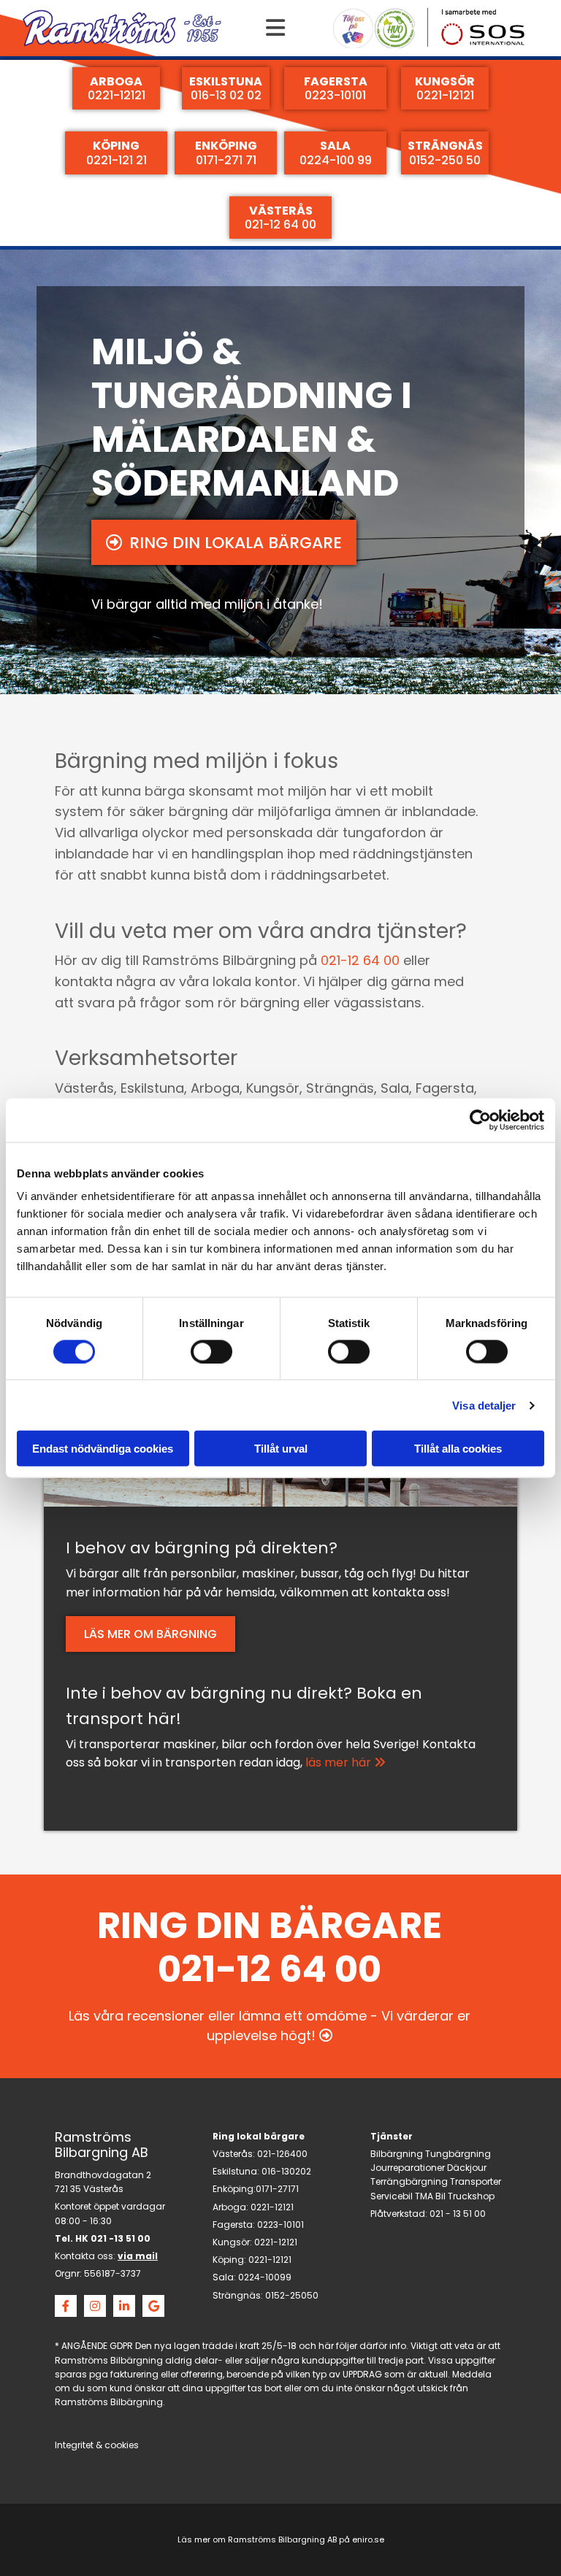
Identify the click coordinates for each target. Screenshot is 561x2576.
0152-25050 (292, 2295)
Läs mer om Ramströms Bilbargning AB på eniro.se (281, 2540)
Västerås (233, 2154)
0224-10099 (265, 2277)
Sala (223, 2277)
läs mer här (346, 1762)
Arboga (229, 2207)
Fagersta (233, 2225)
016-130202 (286, 2171)
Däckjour (467, 2168)
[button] (275, 28)
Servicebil (392, 2196)
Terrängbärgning (409, 2181)
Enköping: (234, 2189)
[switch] (211, 1351)
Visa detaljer (484, 1405)
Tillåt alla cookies (458, 1449)
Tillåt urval (281, 1449)
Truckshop (471, 2196)
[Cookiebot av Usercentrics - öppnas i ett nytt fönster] (480, 1120)
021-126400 (282, 2154)
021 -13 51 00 (121, 2238)
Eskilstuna (235, 2171)
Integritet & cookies (97, 2445)
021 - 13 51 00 (458, 2214)
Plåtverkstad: (399, 2214)
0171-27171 (277, 2189)
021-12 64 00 (360, 960)
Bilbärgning (397, 2154)
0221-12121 (272, 2207)
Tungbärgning (458, 2154)
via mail (138, 2256)
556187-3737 (112, 2273)
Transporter (476, 2181)
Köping (228, 2260)
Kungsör (231, 2242)
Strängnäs (237, 2295)
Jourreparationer (408, 2168)
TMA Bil (430, 2196)
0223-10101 (280, 2225)
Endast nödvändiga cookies (103, 1449)
